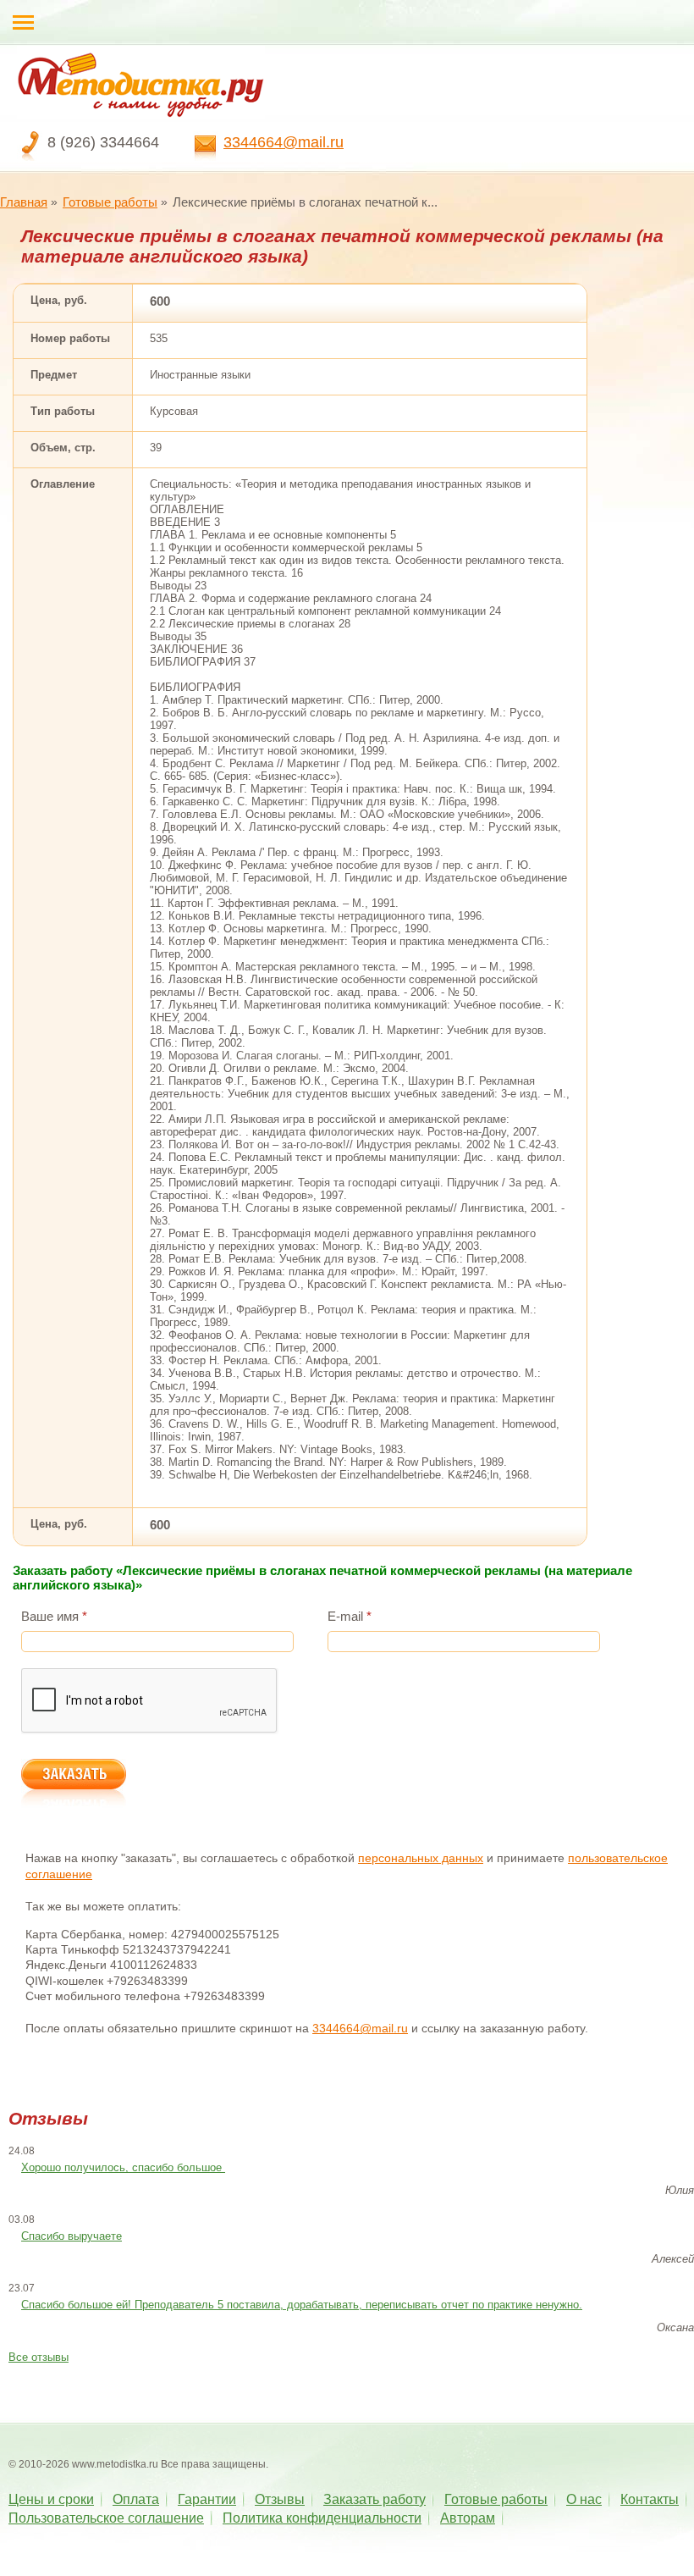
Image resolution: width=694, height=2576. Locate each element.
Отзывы (280, 2499)
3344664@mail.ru (284, 142)
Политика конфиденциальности (322, 2518)
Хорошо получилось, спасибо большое (123, 2167)
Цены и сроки (51, 2499)
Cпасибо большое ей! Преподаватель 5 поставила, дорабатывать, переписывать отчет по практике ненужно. (302, 2305)
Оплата (136, 2499)
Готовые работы (110, 202)
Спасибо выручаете (72, 2236)
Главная (24, 202)
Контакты (650, 2499)
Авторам (468, 2518)
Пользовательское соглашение (106, 2518)
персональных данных (421, 1858)
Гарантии (207, 2499)
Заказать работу (375, 2499)
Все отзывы (39, 2357)
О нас (584, 2499)
